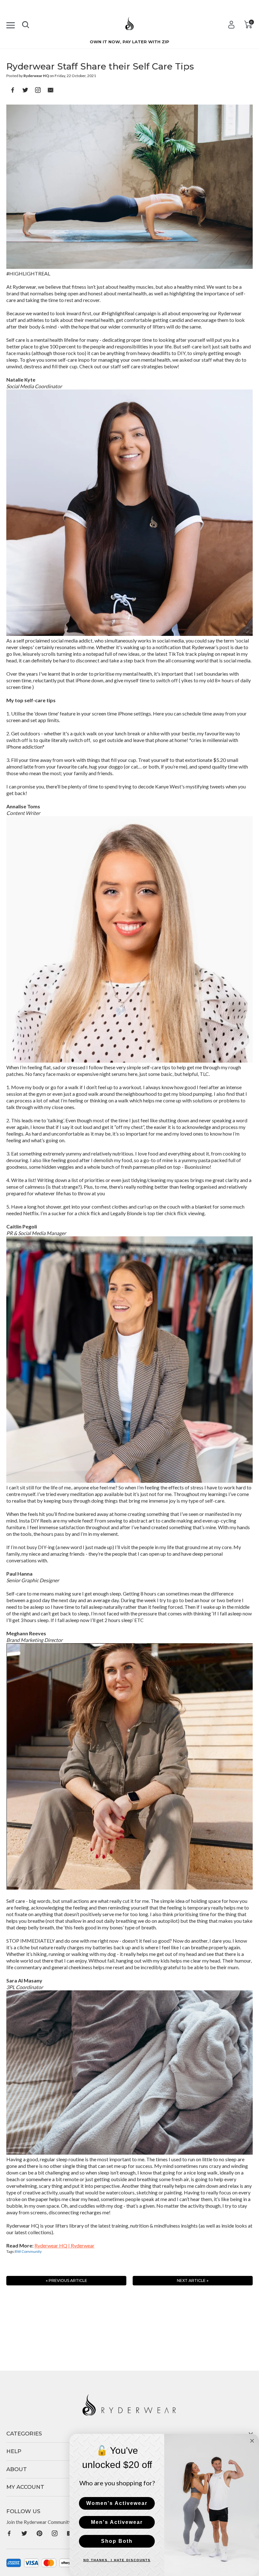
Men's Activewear (117, 2522)
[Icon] (11, 24)
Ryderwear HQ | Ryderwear (64, 2245)
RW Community (28, 2251)
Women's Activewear (117, 2503)
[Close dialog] (252, 2441)
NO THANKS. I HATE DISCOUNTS (117, 2560)
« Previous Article (66, 2280)
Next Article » (193, 2280)
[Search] (26, 23)
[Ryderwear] (129, 26)
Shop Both (117, 2541)
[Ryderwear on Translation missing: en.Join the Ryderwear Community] (9, 2533)
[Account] (231, 24)
